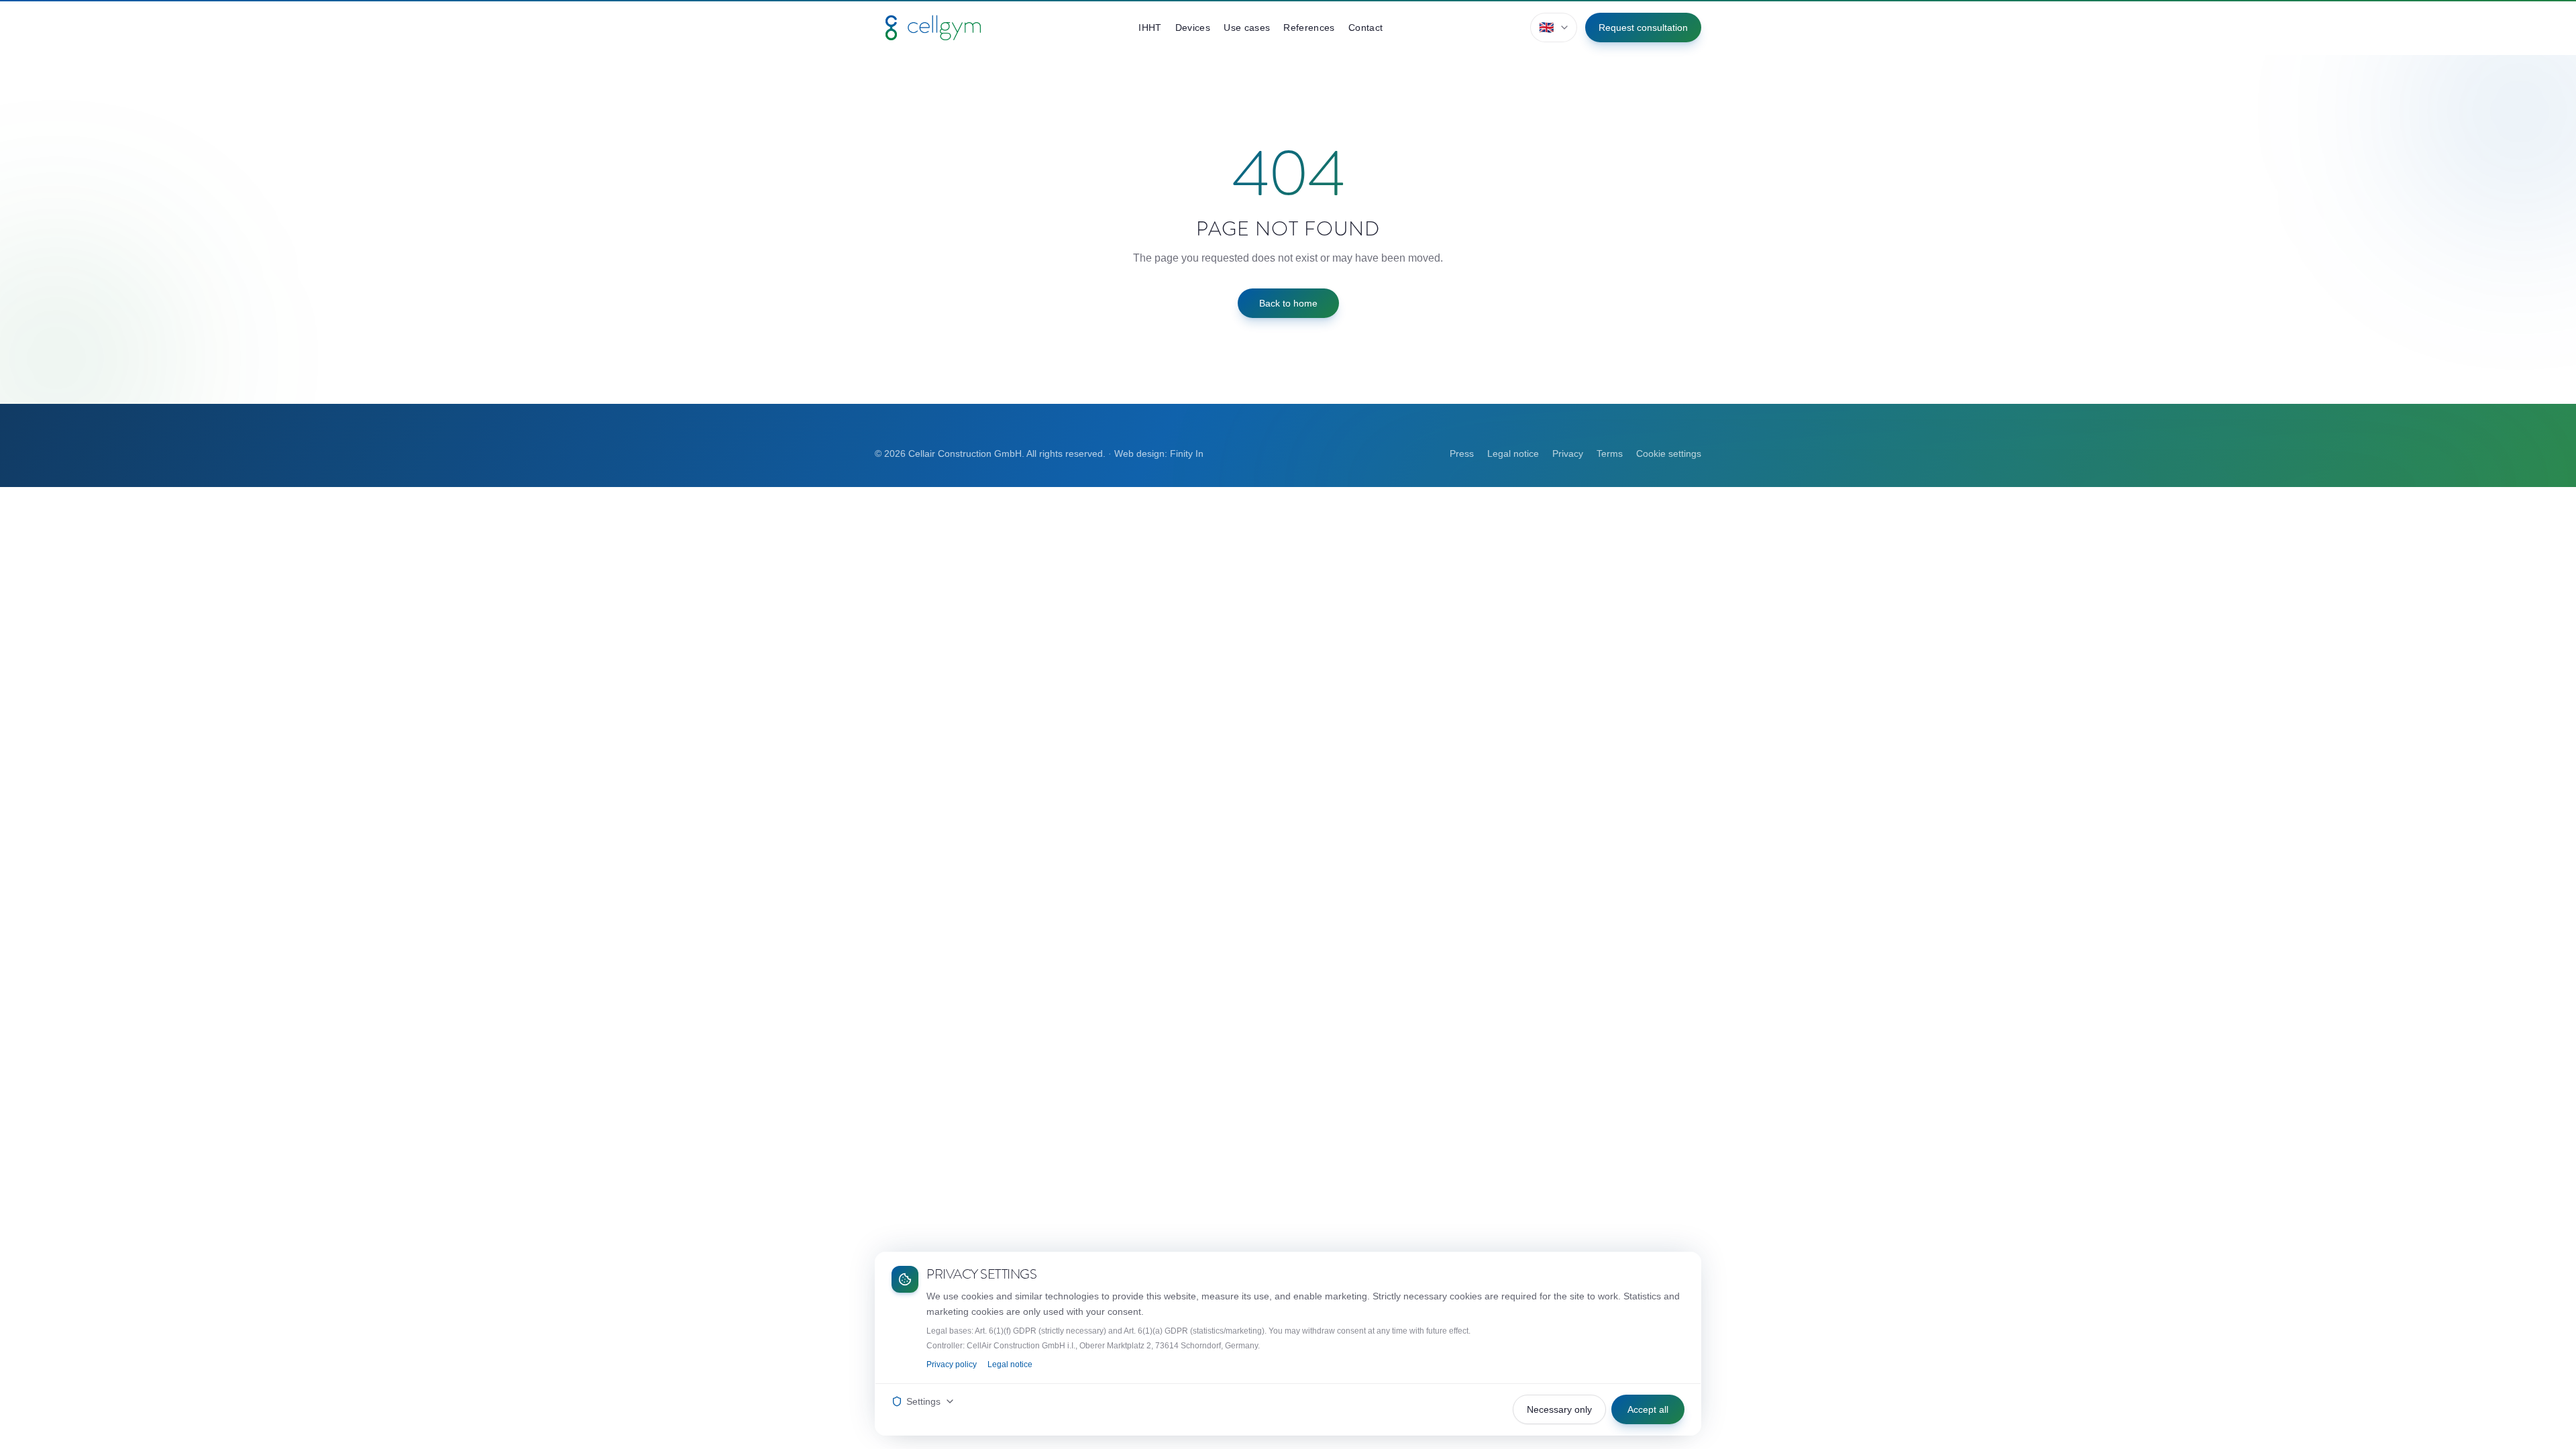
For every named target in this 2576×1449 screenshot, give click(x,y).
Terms (1610, 453)
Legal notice (1513, 453)
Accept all (1648, 1409)
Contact (1365, 28)
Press (1462, 453)
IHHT (1150, 28)
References (1309, 28)
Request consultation (1643, 28)
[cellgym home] (933, 28)
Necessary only (1559, 1409)
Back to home (1288, 303)
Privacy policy (952, 1364)
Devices (1193, 28)
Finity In (1187, 453)
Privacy (1568, 453)
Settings (923, 1401)
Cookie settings (1669, 453)
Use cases (1247, 28)
